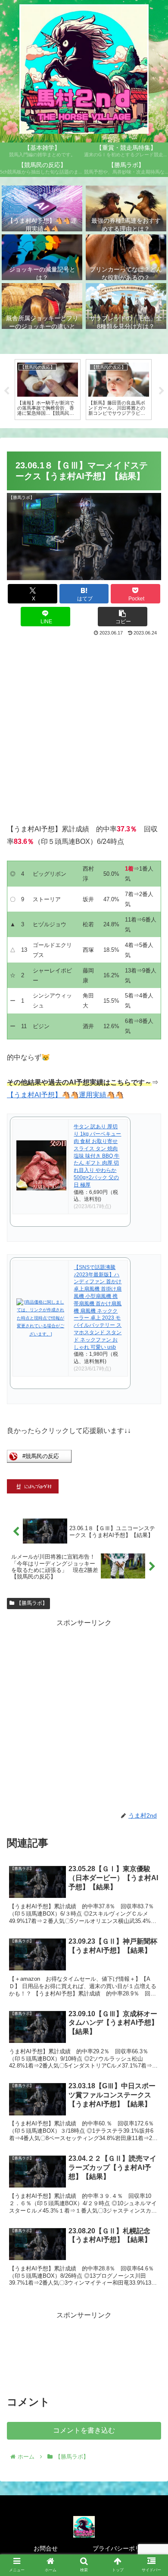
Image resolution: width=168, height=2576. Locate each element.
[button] (123, 617)
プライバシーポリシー (123, 2548)
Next (162, 391)
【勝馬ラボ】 (32, 1603)
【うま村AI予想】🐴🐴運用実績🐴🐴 (65, 1095)
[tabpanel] (48, 390)
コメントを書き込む (84, 2430)
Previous (6, 391)
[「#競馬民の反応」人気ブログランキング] (39, 1460)
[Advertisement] (84, 727)
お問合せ (46, 2548)
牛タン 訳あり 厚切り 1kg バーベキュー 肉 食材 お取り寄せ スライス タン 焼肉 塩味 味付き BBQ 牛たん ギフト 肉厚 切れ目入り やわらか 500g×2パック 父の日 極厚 (97, 1155)
